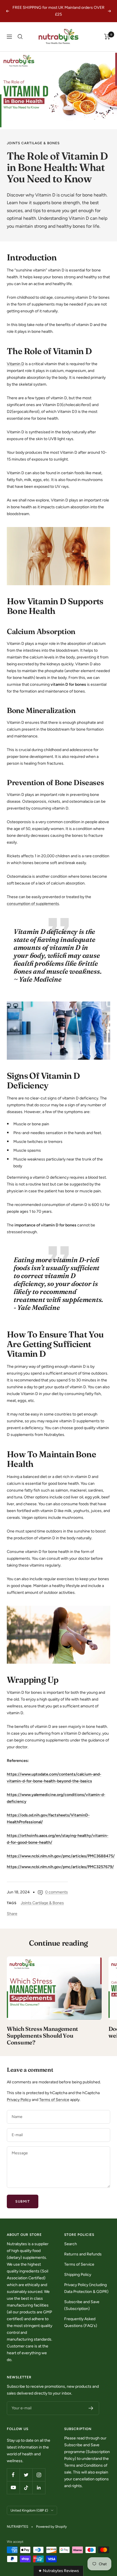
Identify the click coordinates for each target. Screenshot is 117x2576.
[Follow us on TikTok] (26, 2488)
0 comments (57, 1892)
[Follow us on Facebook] (13, 2475)
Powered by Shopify (51, 2527)
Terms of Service (54, 2100)
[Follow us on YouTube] (13, 2488)
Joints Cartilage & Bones (33, 143)
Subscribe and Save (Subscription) (82, 2305)
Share (12, 1914)
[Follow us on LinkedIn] (39, 2488)
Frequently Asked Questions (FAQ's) (81, 2322)
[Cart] (107, 37)
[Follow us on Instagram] (39, 2475)
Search (71, 2244)
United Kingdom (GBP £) (29, 2510)
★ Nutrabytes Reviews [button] (59, 2571)
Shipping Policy (78, 2275)
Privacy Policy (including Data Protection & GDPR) (86, 2288)
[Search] (20, 37)
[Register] (91, 2408)
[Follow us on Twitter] (26, 2475)
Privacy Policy (19, 2100)
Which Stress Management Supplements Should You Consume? (42, 2035)
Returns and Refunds (83, 2254)
